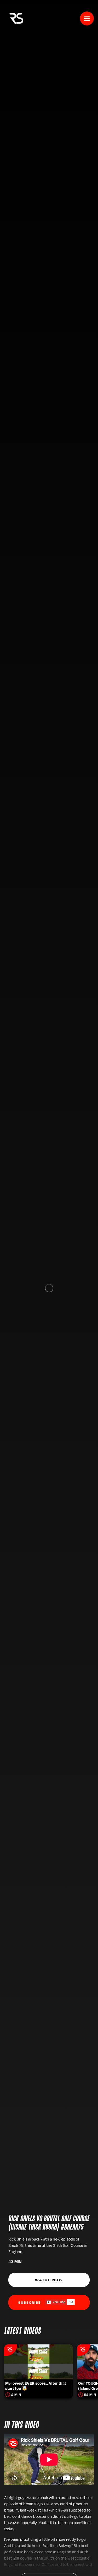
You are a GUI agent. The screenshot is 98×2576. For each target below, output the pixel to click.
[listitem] (39, 2364)
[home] (15, 18)
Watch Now (49, 2280)
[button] (87, 18)
